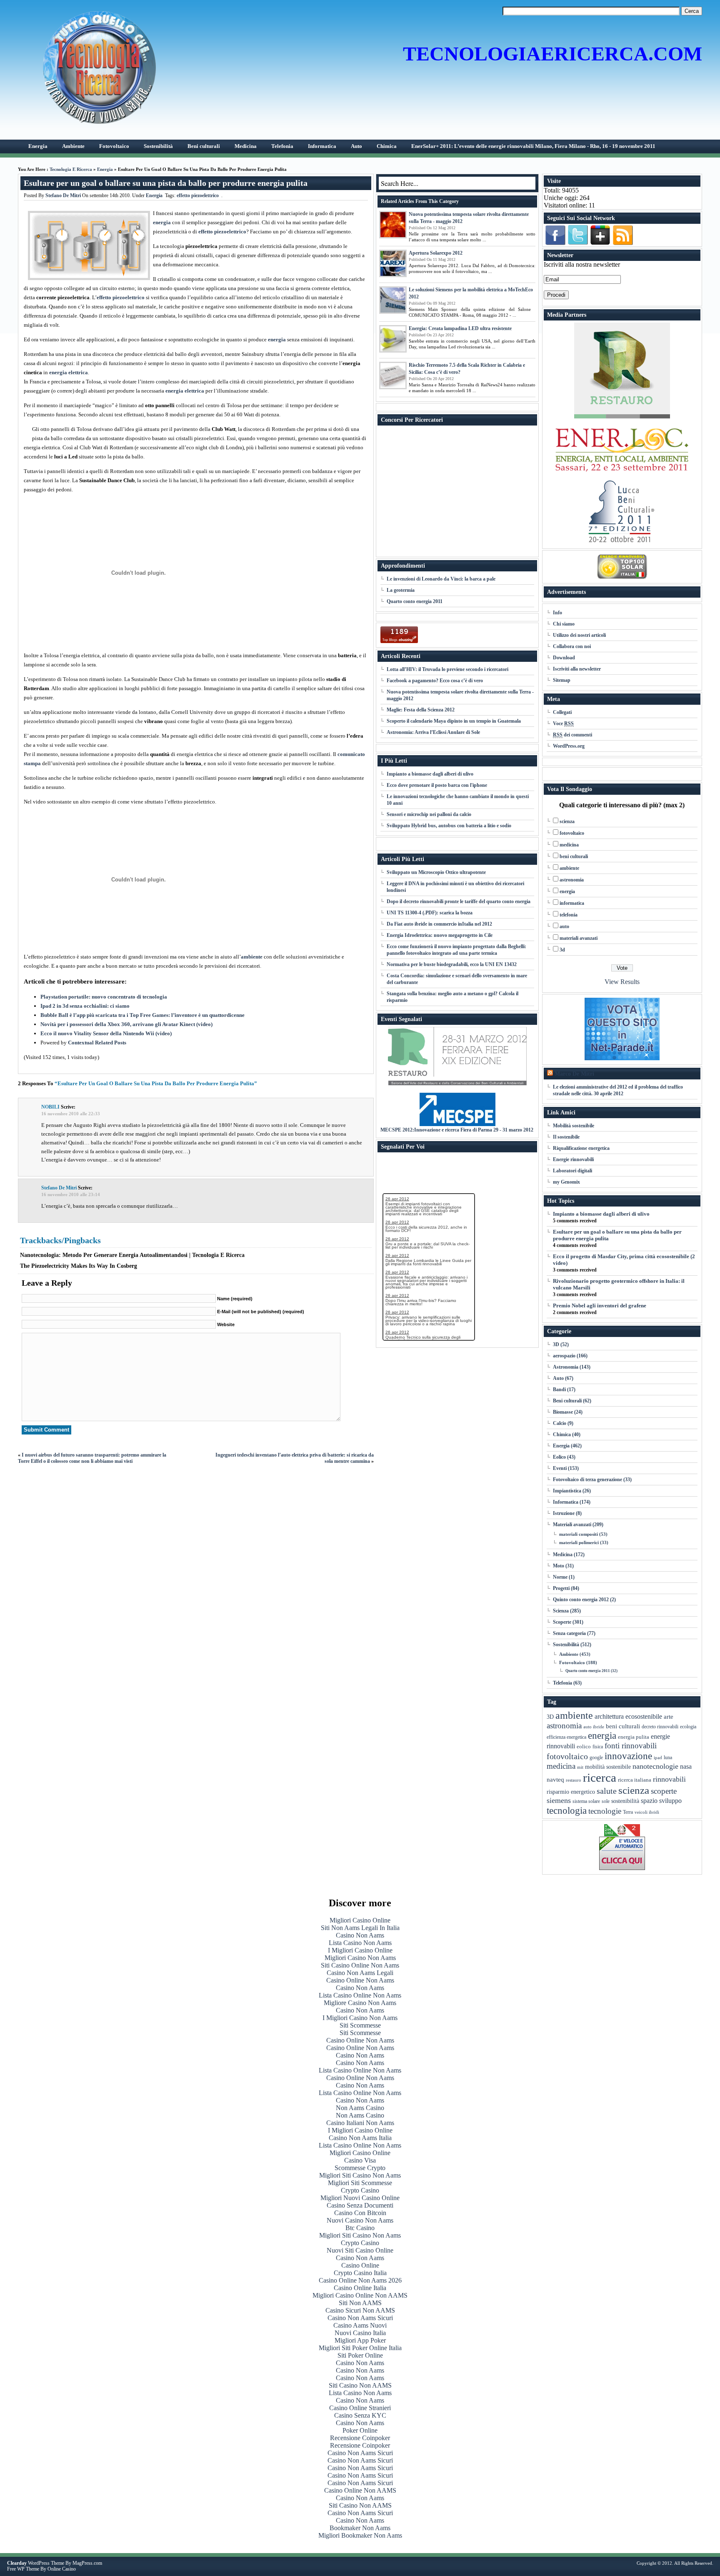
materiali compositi (579, 1534)
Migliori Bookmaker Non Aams (360, 2535)
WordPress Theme (46, 2563)
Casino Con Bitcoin (360, 2213)
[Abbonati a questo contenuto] (550, 1074)
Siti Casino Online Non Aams (360, 1965)
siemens (559, 1800)
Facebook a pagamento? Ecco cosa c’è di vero (435, 681)
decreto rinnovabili (660, 1727)
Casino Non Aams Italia (360, 2138)
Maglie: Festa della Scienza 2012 (421, 710)
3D (556, 1344)
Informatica (566, 1502)
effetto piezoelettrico (198, 195)
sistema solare (586, 1801)
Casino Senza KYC (360, 2415)
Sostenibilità (566, 1645)
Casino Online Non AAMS (360, 2490)
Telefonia (562, 1683)
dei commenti (572, 735)
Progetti (561, 1588)
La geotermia (401, 590)
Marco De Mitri (574, 1074)
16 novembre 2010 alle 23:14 (71, 1194)
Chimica (562, 1434)
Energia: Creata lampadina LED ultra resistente (460, 328)
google (596, 1757)
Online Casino (62, 2569)
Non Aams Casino (360, 2108)
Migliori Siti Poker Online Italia (360, 2348)
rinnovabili (669, 1779)
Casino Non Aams (360, 1935)
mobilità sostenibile (608, 1767)
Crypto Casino (360, 2190)
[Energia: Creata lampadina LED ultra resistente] (393, 339)
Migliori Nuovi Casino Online (360, 2198)
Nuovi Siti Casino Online (360, 2250)
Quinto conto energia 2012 (581, 1600)
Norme (560, 1577)
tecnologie (605, 1811)
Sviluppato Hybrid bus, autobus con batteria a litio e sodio (449, 826)
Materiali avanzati (572, 1525)
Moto (559, 1566)
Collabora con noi (572, 646)
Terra (628, 1812)
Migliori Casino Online (360, 1920)
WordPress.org (569, 746)
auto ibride (594, 1727)
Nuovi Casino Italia (360, 2333)
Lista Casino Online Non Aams (360, 1995)
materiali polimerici (579, 1542)
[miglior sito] (622, 1029)
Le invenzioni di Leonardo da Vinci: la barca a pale (441, 579)
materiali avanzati (579, 938)
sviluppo (670, 1801)
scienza (567, 821)
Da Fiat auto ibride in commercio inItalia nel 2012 (439, 924)
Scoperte (562, 1622)
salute (607, 1791)
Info (557, 613)
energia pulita (634, 1737)
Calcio (560, 1423)
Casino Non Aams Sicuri (360, 2318)
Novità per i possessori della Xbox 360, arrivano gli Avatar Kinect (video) (126, 1024)
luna (668, 1758)
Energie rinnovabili (573, 1159)
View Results (622, 982)
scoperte (664, 1791)
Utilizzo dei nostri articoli (579, 635)
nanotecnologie (655, 1766)
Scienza (561, 1611)
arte (669, 1716)
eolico (584, 1747)
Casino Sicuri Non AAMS (360, 2310)
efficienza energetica (566, 1737)
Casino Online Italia (360, 2288)
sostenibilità (625, 1801)
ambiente (252, 957)
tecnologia (567, 1810)
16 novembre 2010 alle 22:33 (71, 1114)
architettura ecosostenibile (628, 1716)
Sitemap (562, 680)
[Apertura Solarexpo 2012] (393, 263)
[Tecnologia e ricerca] (104, 127)
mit (580, 1767)
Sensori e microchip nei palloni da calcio (429, 814)
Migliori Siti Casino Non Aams (360, 2175)
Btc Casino (360, 2228)
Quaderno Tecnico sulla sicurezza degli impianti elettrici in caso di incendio (423, 1339)
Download (564, 658)
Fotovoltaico (572, 1662)
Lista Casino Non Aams (360, 1943)
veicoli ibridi (647, 1812)
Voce (563, 723)
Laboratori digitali (572, 1171)
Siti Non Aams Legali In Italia (360, 1928)
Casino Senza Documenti (360, 2205)
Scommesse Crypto (360, 2168)
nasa (686, 1766)
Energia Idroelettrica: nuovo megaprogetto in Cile (440, 935)
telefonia (569, 915)
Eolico (559, 1457)
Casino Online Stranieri (360, 2408)
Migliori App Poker (360, 2340)
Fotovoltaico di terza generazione (587, 1480)
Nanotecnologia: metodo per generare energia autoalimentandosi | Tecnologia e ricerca (132, 1255)
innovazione (628, 1756)
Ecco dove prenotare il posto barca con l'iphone (437, 785)
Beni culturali (567, 1401)
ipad (658, 1758)
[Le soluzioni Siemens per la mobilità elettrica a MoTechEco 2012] (393, 300)
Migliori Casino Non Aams (360, 1958)
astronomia (572, 880)
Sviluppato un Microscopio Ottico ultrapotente (436, 872)
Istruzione (564, 1513)
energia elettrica (69, 372)
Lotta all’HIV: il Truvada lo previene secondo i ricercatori (447, 669)
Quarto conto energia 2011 (415, 601)
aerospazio (564, 1356)
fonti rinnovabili (631, 1746)
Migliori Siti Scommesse (360, 2183)
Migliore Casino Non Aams (360, 2003)
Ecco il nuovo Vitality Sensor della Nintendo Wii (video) (106, 1033)
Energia (105, 169)
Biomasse (563, 1412)
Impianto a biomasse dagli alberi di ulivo (430, 774)
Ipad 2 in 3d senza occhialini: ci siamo (85, 1006)
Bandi (559, 1389)
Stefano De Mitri (63, 195)
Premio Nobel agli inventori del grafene (600, 1306)
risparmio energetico (571, 1792)
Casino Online (360, 2265)
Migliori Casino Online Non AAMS (360, 2295)
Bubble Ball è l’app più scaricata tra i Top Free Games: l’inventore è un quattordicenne (142, 1015)
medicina (569, 845)
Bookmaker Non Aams (360, 2528)
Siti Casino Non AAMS (360, 2385)
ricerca (600, 1777)
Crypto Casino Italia (360, 2273)
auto (564, 926)
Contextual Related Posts (97, 1043)
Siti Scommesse (360, 2025)
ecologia (688, 1727)
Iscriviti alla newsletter (577, 669)
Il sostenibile (566, 1137)
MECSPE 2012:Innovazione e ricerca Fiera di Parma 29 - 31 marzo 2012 (457, 1130)
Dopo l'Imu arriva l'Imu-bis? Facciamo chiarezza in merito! (421, 1302)
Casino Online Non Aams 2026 (360, 2280)
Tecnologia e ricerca (71, 169)
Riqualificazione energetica (581, 1148)
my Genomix (566, 1182)
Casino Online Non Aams (360, 1980)
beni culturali (574, 856)
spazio (649, 1801)
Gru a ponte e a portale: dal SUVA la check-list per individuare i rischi (427, 1245)
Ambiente (569, 1654)
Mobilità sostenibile (574, 1126)
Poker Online (360, 2430)
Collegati (562, 712)
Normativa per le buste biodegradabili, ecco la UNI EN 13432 (452, 964)
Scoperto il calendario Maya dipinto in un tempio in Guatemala (454, 721)
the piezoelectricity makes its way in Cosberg (79, 1266)
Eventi (560, 1468)
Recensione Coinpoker (360, 2438)
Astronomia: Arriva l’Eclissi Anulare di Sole (433, 732)
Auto (558, 1378)
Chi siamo (564, 624)
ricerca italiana (635, 1780)
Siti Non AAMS (360, 2303)
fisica (598, 1747)
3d (562, 950)
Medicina (563, 1555)
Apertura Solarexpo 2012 (436, 253)
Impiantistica (567, 1491)
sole (606, 1801)
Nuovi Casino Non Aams (360, 2220)
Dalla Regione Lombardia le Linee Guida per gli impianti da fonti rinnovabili (428, 1262)
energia (162, 222)
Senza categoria (569, 1633)
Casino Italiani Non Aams (360, 2123)
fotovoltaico (572, 833)
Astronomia (566, 1367)
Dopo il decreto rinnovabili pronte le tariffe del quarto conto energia (459, 901)
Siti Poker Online (360, 2355)
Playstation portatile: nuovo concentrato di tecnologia (104, 997)
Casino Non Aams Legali (360, 1973)
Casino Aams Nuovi (360, 2325)
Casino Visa (360, 2160)
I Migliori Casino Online (360, 1950)
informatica (572, 903)
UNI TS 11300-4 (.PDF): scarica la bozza (430, 913)
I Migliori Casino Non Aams (360, 2018)
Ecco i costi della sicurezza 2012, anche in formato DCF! (426, 1229)
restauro (574, 1780)
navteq (555, 1780)
